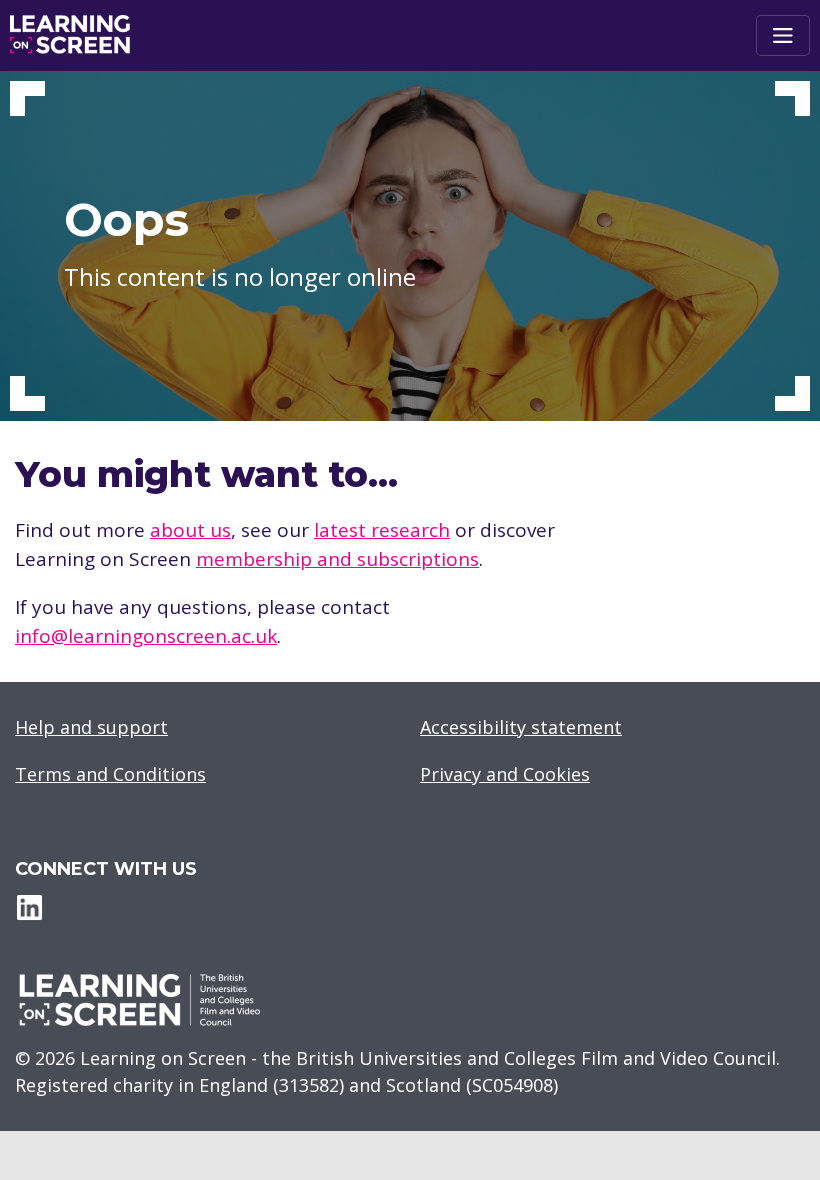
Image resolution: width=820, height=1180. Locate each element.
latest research (382, 530)
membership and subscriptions (337, 559)
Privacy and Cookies (505, 774)
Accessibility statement (521, 727)
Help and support (91, 727)
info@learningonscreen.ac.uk (146, 636)
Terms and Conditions (110, 774)
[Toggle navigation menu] (783, 35)
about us (190, 530)
